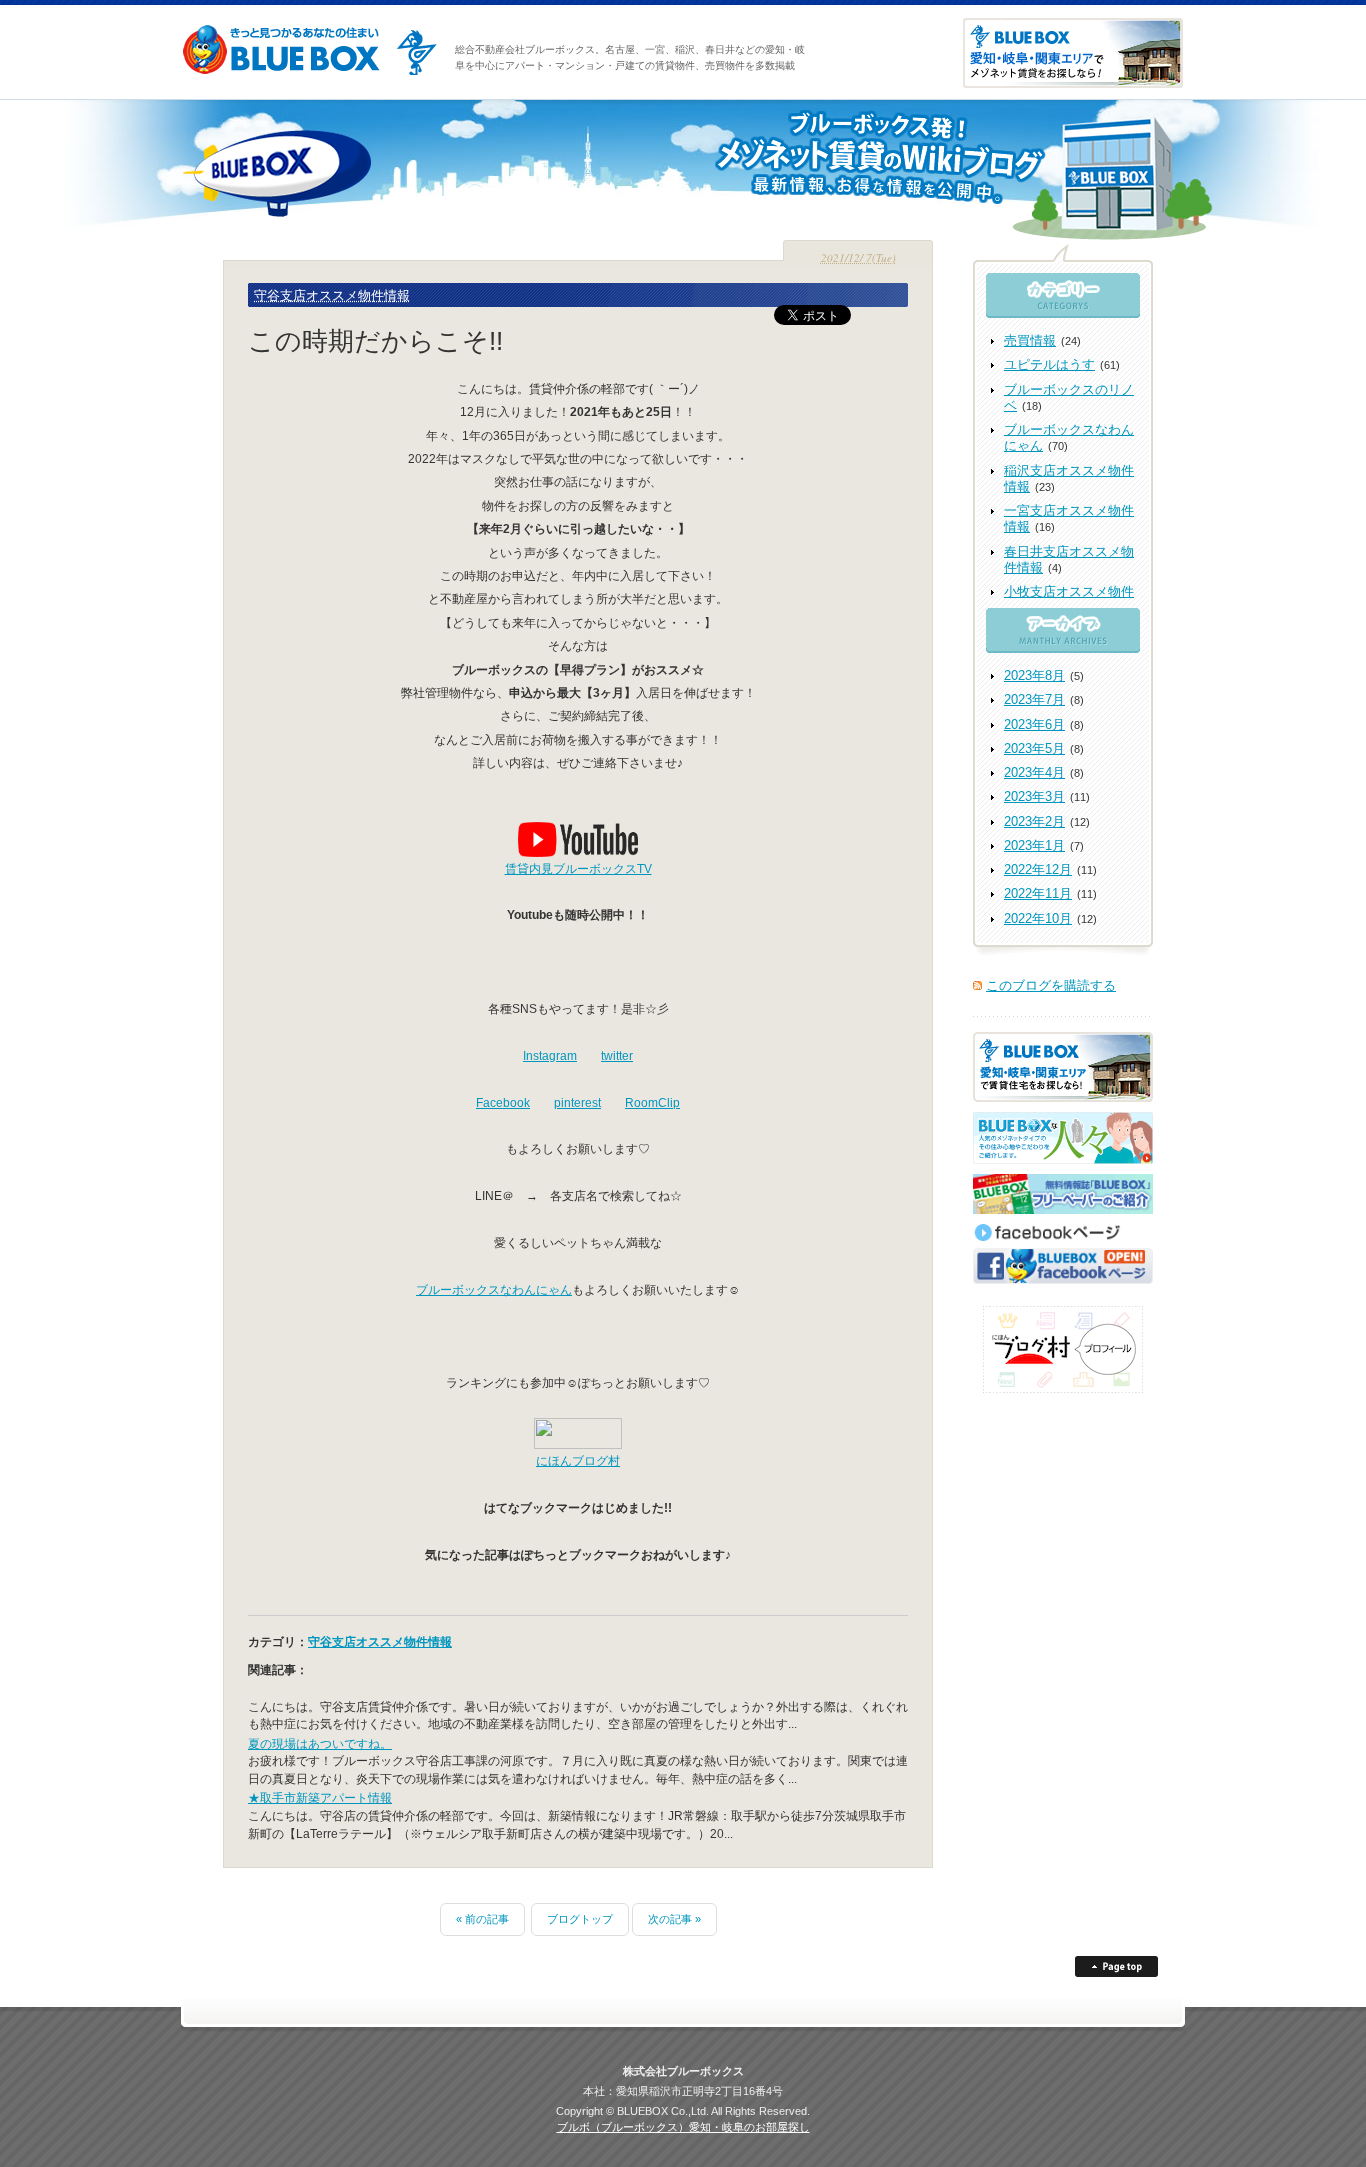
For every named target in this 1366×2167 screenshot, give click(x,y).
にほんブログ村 (578, 1460)
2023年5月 (1034, 748)
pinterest (577, 1102)
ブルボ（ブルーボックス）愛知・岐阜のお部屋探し (683, 2127)
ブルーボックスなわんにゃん (494, 1289)
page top (1116, 1966)
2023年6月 (1034, 724)
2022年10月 (1038, 918)
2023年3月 (1034, 796)
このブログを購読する (1051, 985)
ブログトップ (580, 1919)
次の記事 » (674, 1919)
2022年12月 (1038, 869)
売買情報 (1030, 340)
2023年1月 (1034, 845)
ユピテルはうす (1049, 364)
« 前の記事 (482, 1919)
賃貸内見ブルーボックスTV (578, 868)
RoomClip (652, 1102)
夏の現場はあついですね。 (320, 1743)
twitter (617, 1055)
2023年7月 (1034, 699)
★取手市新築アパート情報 (320, 1797)
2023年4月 (1034, 772)
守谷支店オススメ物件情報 (332, 295)
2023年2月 (1034, 821)
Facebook (503, 1102)
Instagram (550, 1055)
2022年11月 (1038, 893)
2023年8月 (1034, 675)
